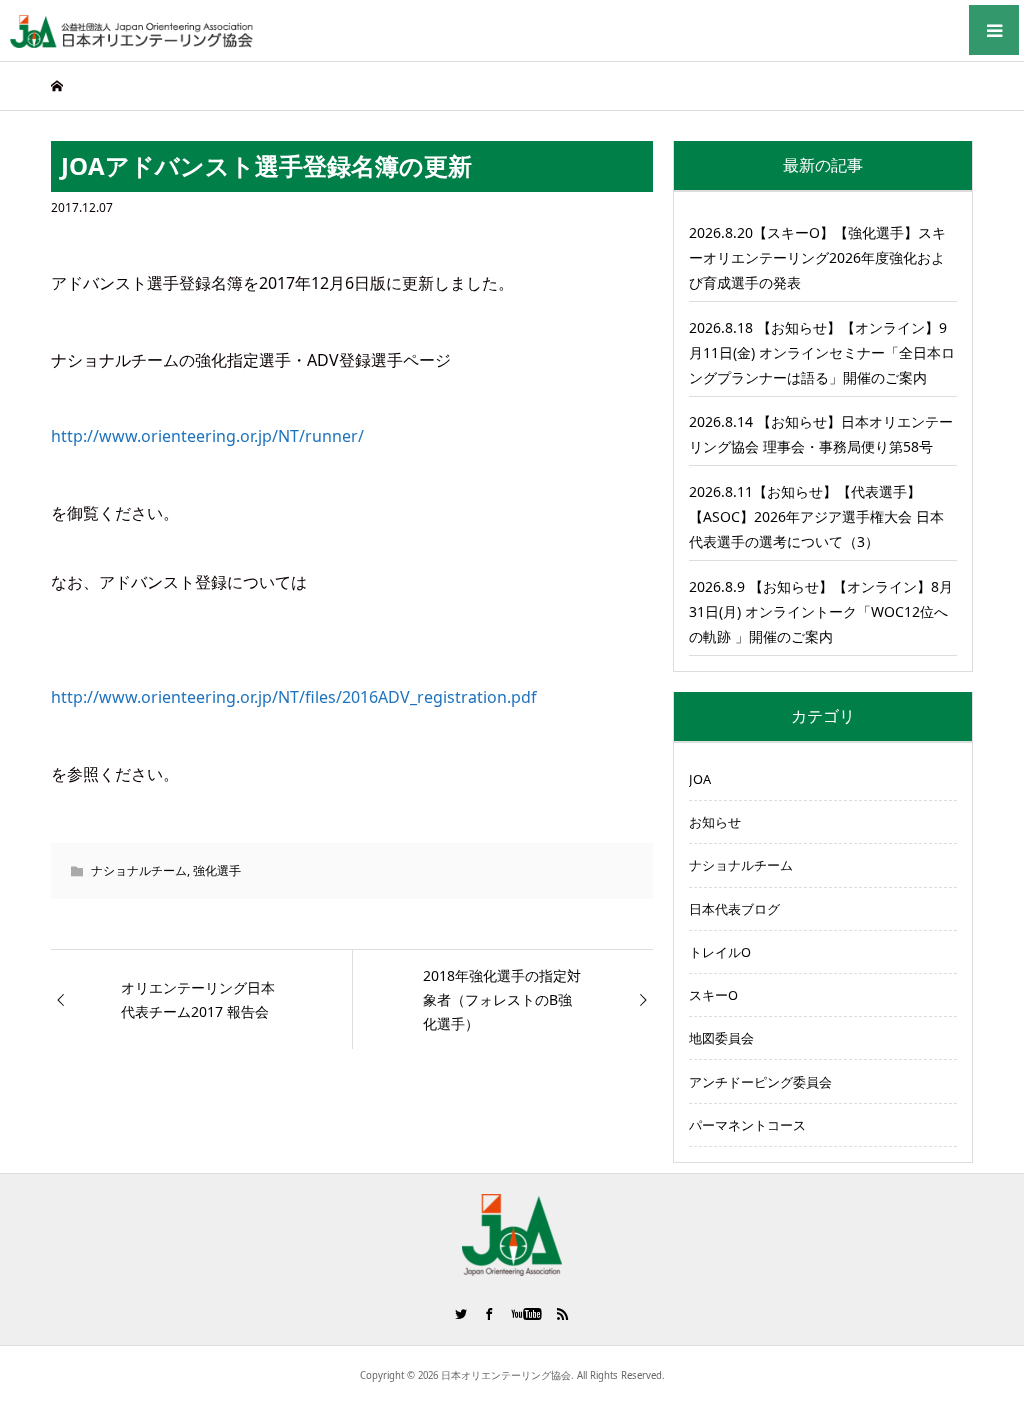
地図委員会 (721, 1038)
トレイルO (720, 952)
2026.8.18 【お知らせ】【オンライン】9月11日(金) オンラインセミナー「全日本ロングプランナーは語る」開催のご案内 (822, 352)
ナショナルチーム (139, 870)
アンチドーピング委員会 (760, 1082)
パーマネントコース (747, 1125)
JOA (700, 779)
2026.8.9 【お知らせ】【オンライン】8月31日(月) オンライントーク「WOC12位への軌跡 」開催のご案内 (821, 611)
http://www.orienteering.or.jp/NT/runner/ (207, 436)
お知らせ (715, 822)
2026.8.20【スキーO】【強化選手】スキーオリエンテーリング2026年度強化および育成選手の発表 (817, 257)
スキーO (713, 995)
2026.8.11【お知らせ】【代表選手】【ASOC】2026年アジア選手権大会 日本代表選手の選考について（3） (816, 516)
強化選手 (217, 870)
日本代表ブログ (734, 909)
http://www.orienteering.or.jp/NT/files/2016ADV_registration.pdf (294, 697)
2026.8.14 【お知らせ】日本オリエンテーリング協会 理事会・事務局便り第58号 (821, 434)
